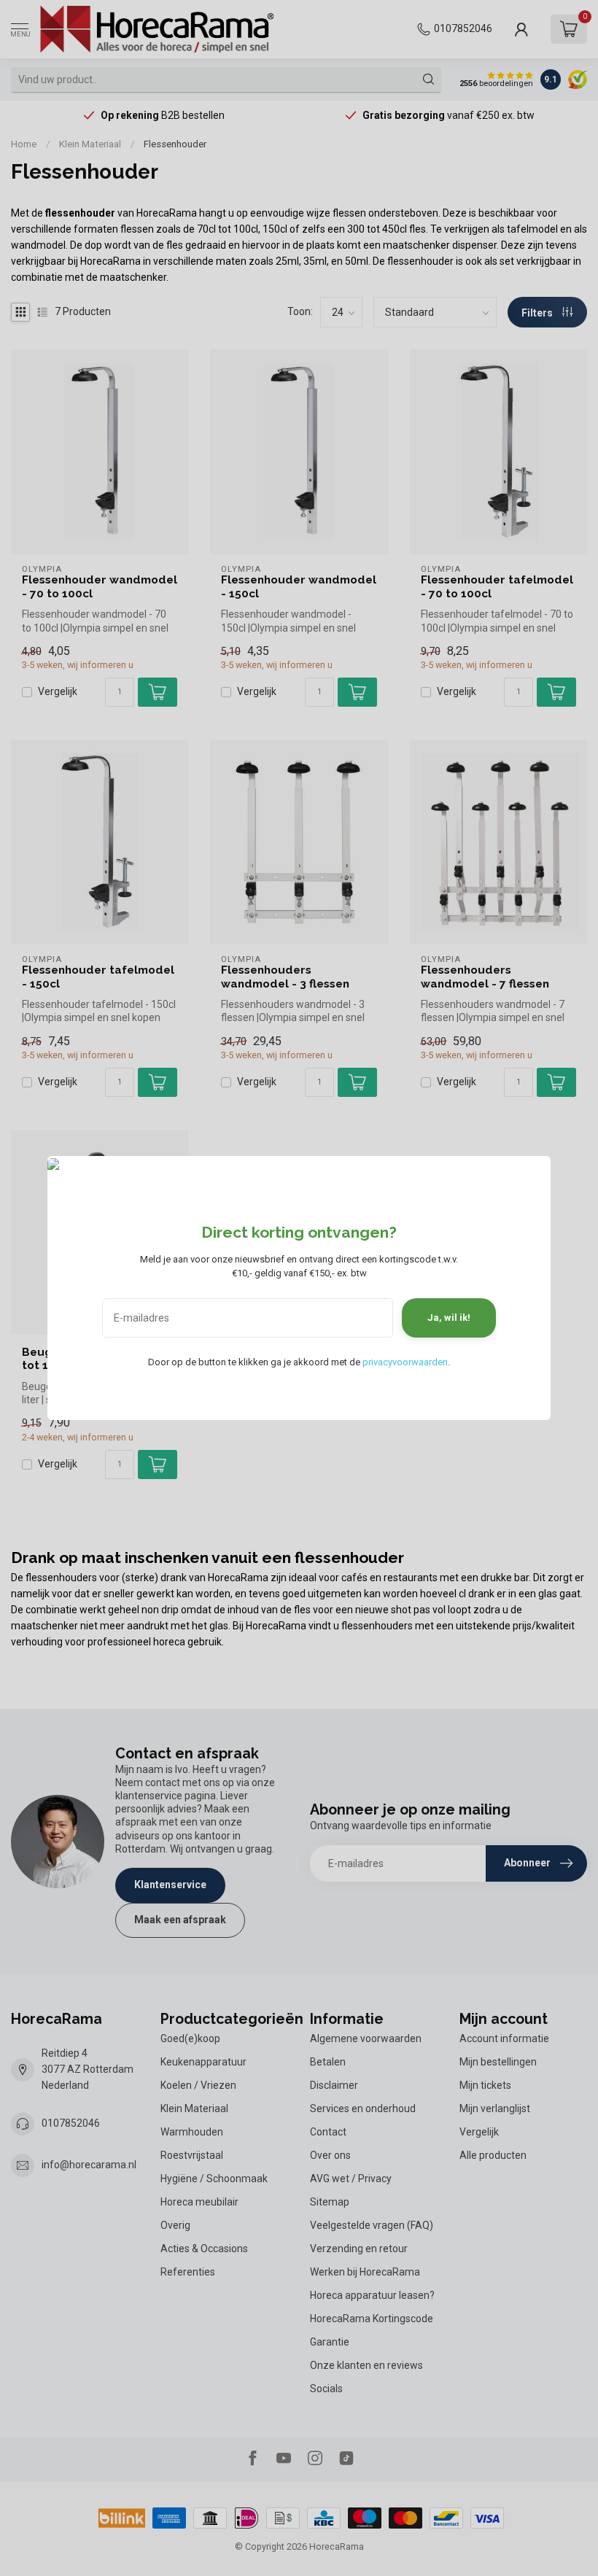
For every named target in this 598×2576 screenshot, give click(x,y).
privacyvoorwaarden (405, 1362)
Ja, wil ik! (449, 1318)
